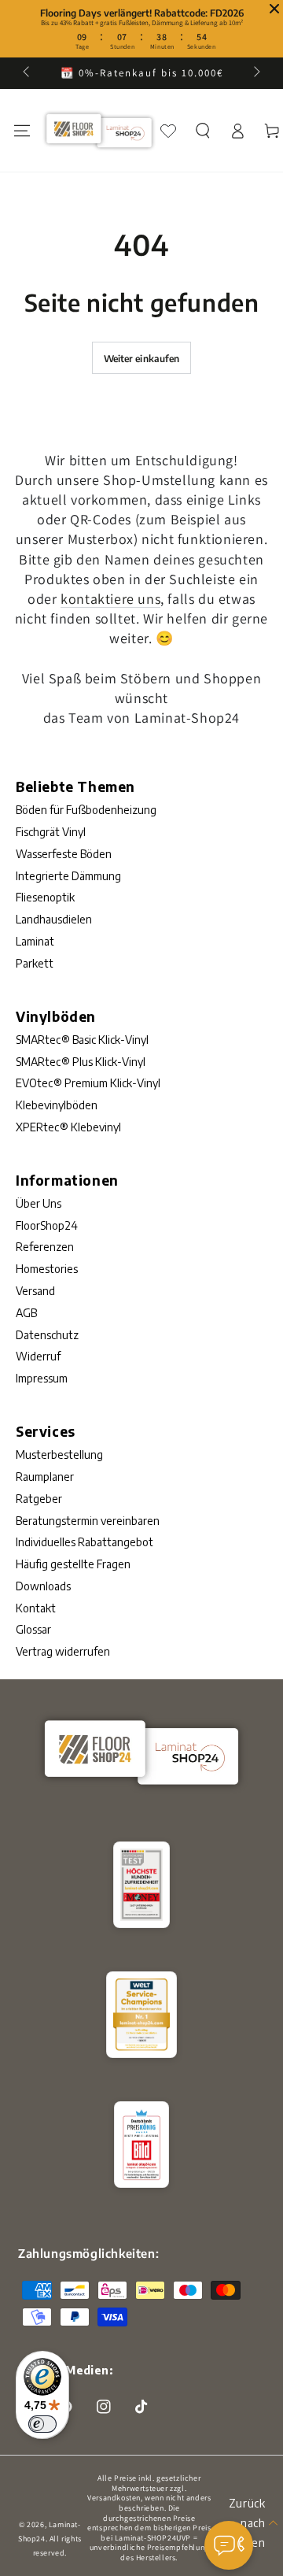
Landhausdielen (54, 919)
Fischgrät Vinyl (51, 832)
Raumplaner (45, 1477)
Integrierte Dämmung (68, 876)
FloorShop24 (47, 1225)
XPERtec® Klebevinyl (68, 1127)
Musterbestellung (59, 1455)
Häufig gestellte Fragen (73, 1564)
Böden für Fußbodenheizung (86, 810)
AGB (26, 1313)
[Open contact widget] (229, 2545)
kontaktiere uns (110, 599)
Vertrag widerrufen (63, 1651)
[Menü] (22, 131)
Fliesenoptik (45, 897)
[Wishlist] (168, 131)
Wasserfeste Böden (64, 854)
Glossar (33, 1629)
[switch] (42, 2424)
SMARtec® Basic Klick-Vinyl (82, 1040)
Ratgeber (39, 1499)
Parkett (35, 963)
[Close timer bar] (274, 9)
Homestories (47, 1269)
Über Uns (39, 1203)
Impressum (42, 1378)
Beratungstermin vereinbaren (88, 1521)
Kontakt (36, 1608)
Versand (35, 1291)
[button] (203, 131)
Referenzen (45, 1247)
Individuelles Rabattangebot (85, 1542)
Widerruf (38, 1356)
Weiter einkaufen (142, 359)
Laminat (35, 941)
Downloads (43, 1586)
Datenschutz (47, 1335)
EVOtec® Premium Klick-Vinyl (88, 1083)
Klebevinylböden (57, 1105)
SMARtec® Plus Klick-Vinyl (81, 1062)
